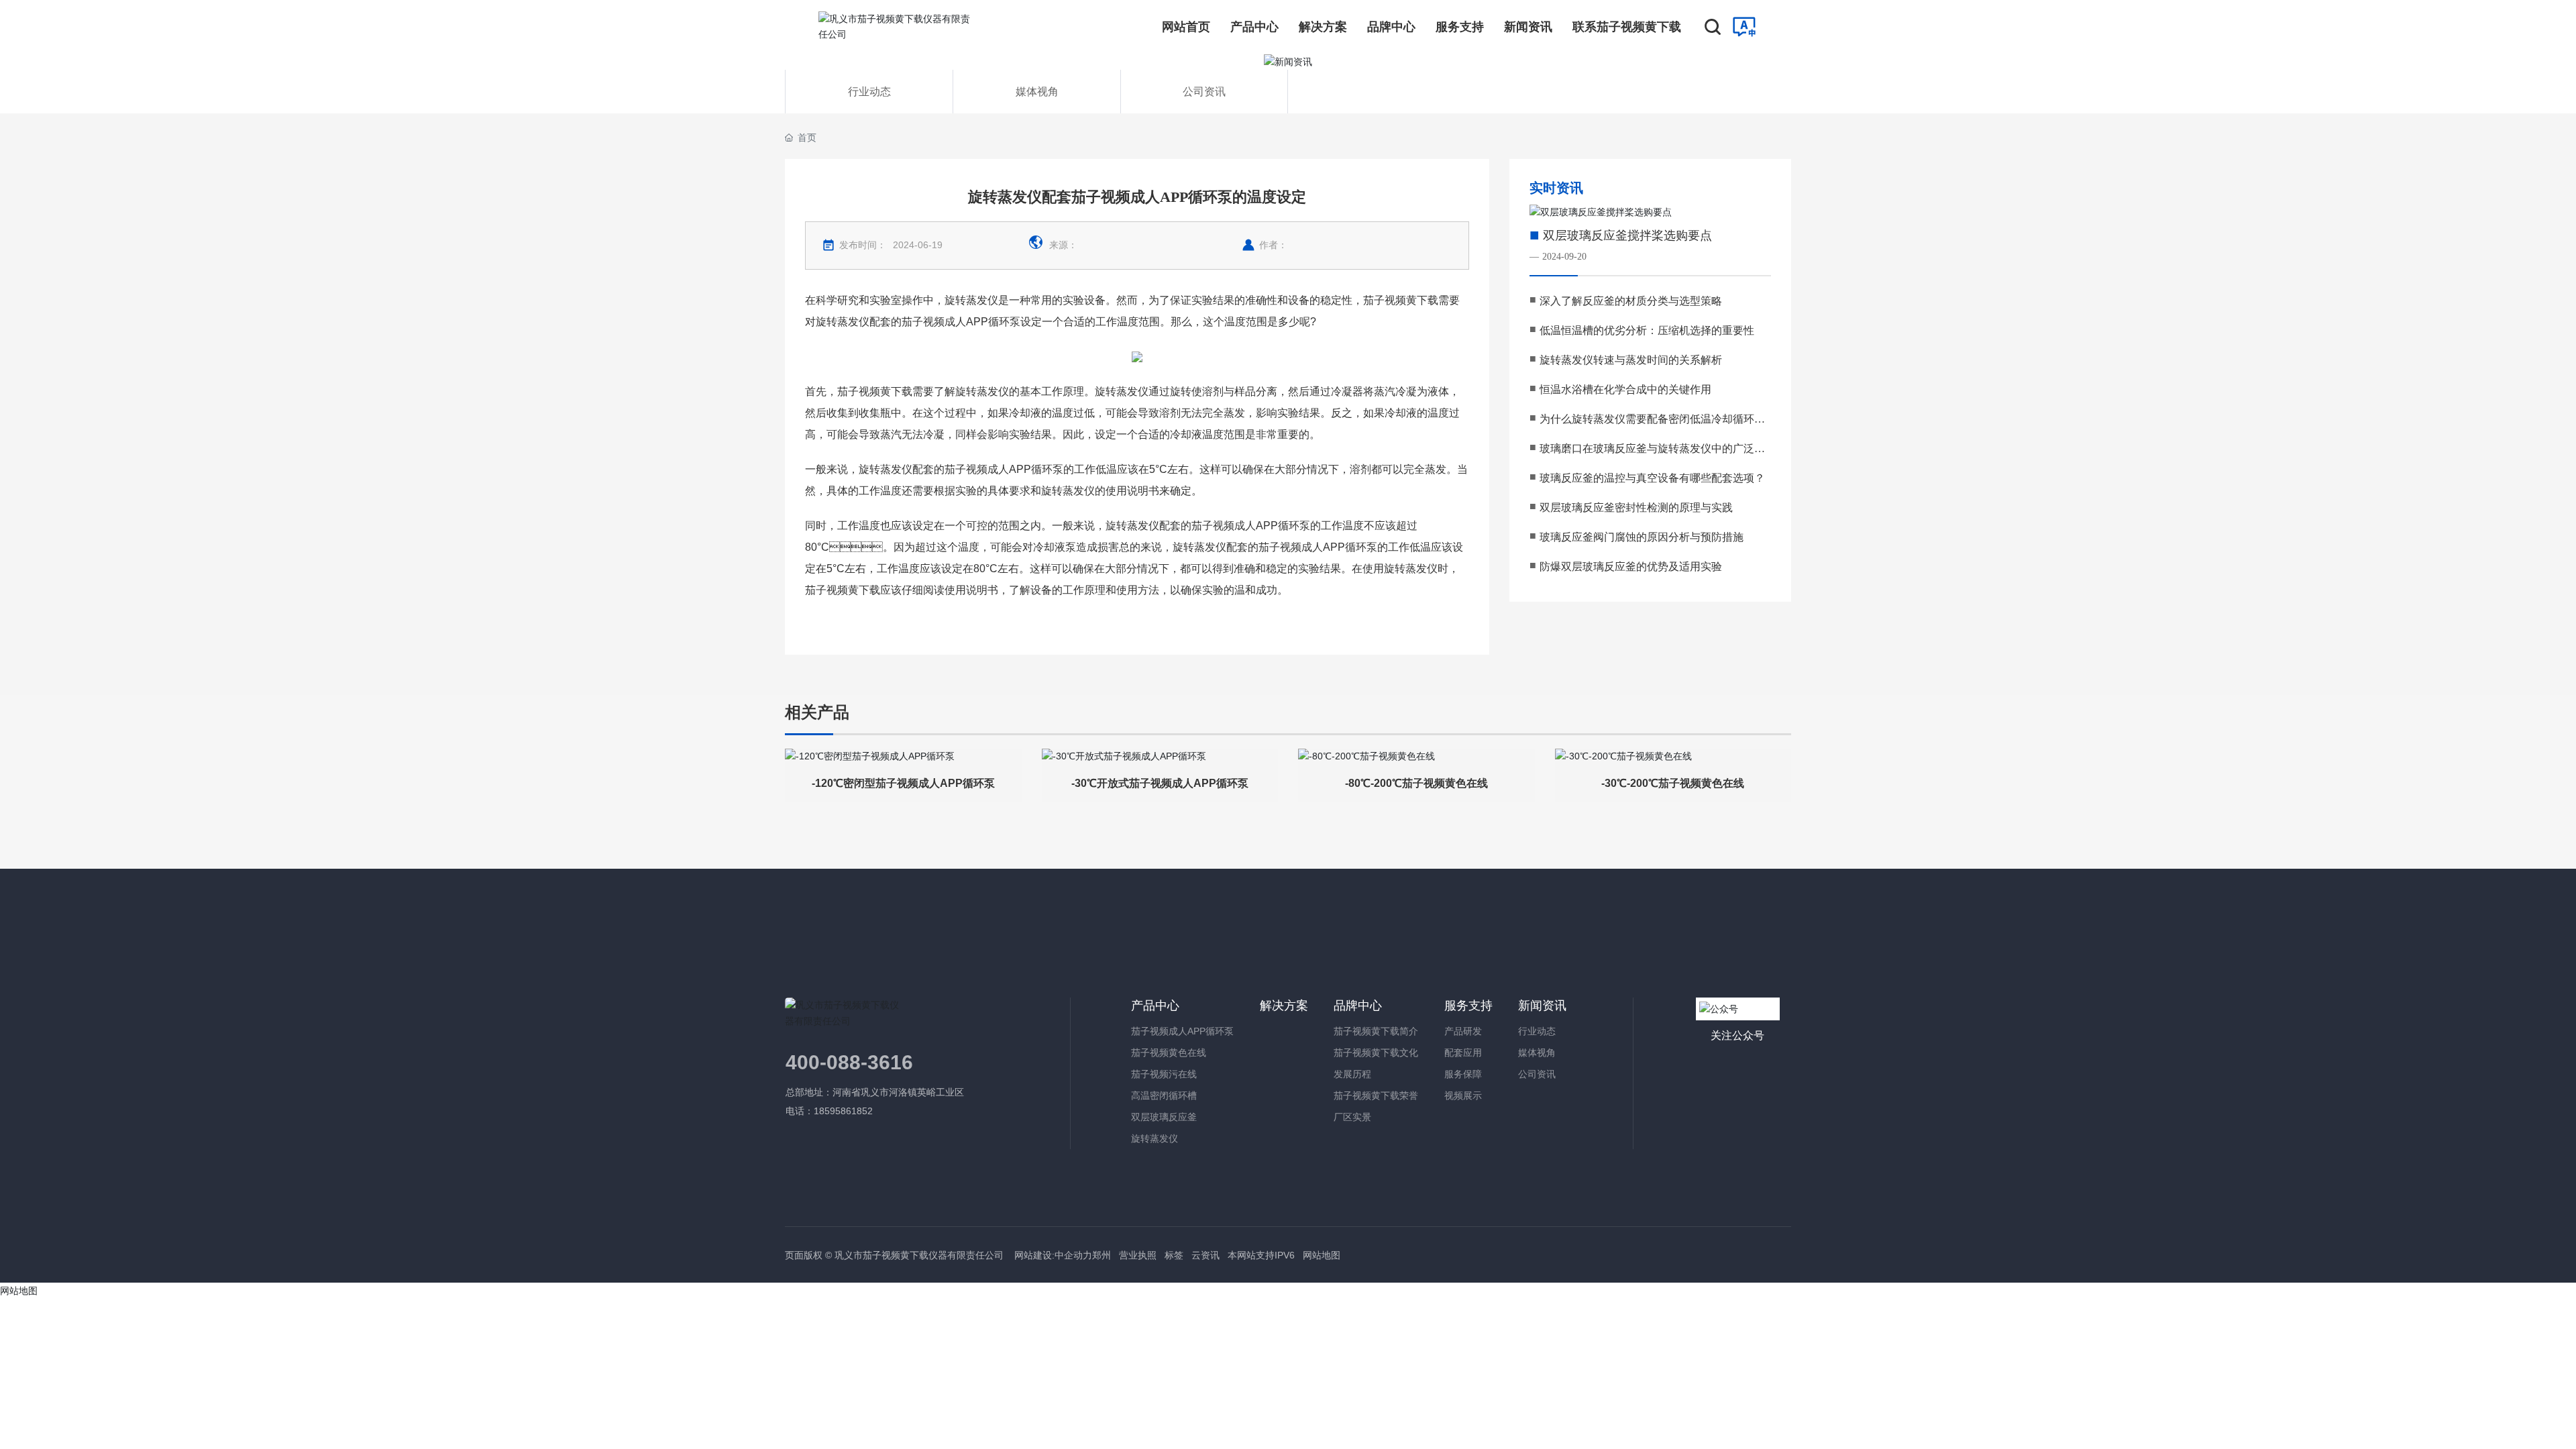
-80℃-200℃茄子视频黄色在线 (1416, 783)
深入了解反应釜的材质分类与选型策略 (1631, 301)
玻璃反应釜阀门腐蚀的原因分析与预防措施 (1642, 537)
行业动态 (869, 92)
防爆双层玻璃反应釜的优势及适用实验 (1631, 567)
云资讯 (1205, 1255)
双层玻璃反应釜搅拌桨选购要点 (1627, 235)
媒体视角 (1037, 92)
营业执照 (1138, 1255)
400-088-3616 (849, 1062)
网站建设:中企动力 (1052, 1255)
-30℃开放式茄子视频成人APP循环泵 (1160, 783)
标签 (1174, 1255)
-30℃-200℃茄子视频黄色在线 (1673, 783)
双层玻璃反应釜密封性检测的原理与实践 (1636, 507)
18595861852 (845, 1111)
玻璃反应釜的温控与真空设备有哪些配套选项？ (1652, 478)
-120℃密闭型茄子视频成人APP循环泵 (903, 783)
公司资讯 (1204, 92)
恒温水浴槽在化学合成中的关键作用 (1625, 389)
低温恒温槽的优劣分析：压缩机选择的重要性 (1647, 330)
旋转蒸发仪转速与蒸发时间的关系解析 (1631, 360)
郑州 (1102, 1255)
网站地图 (1322, 1255)
